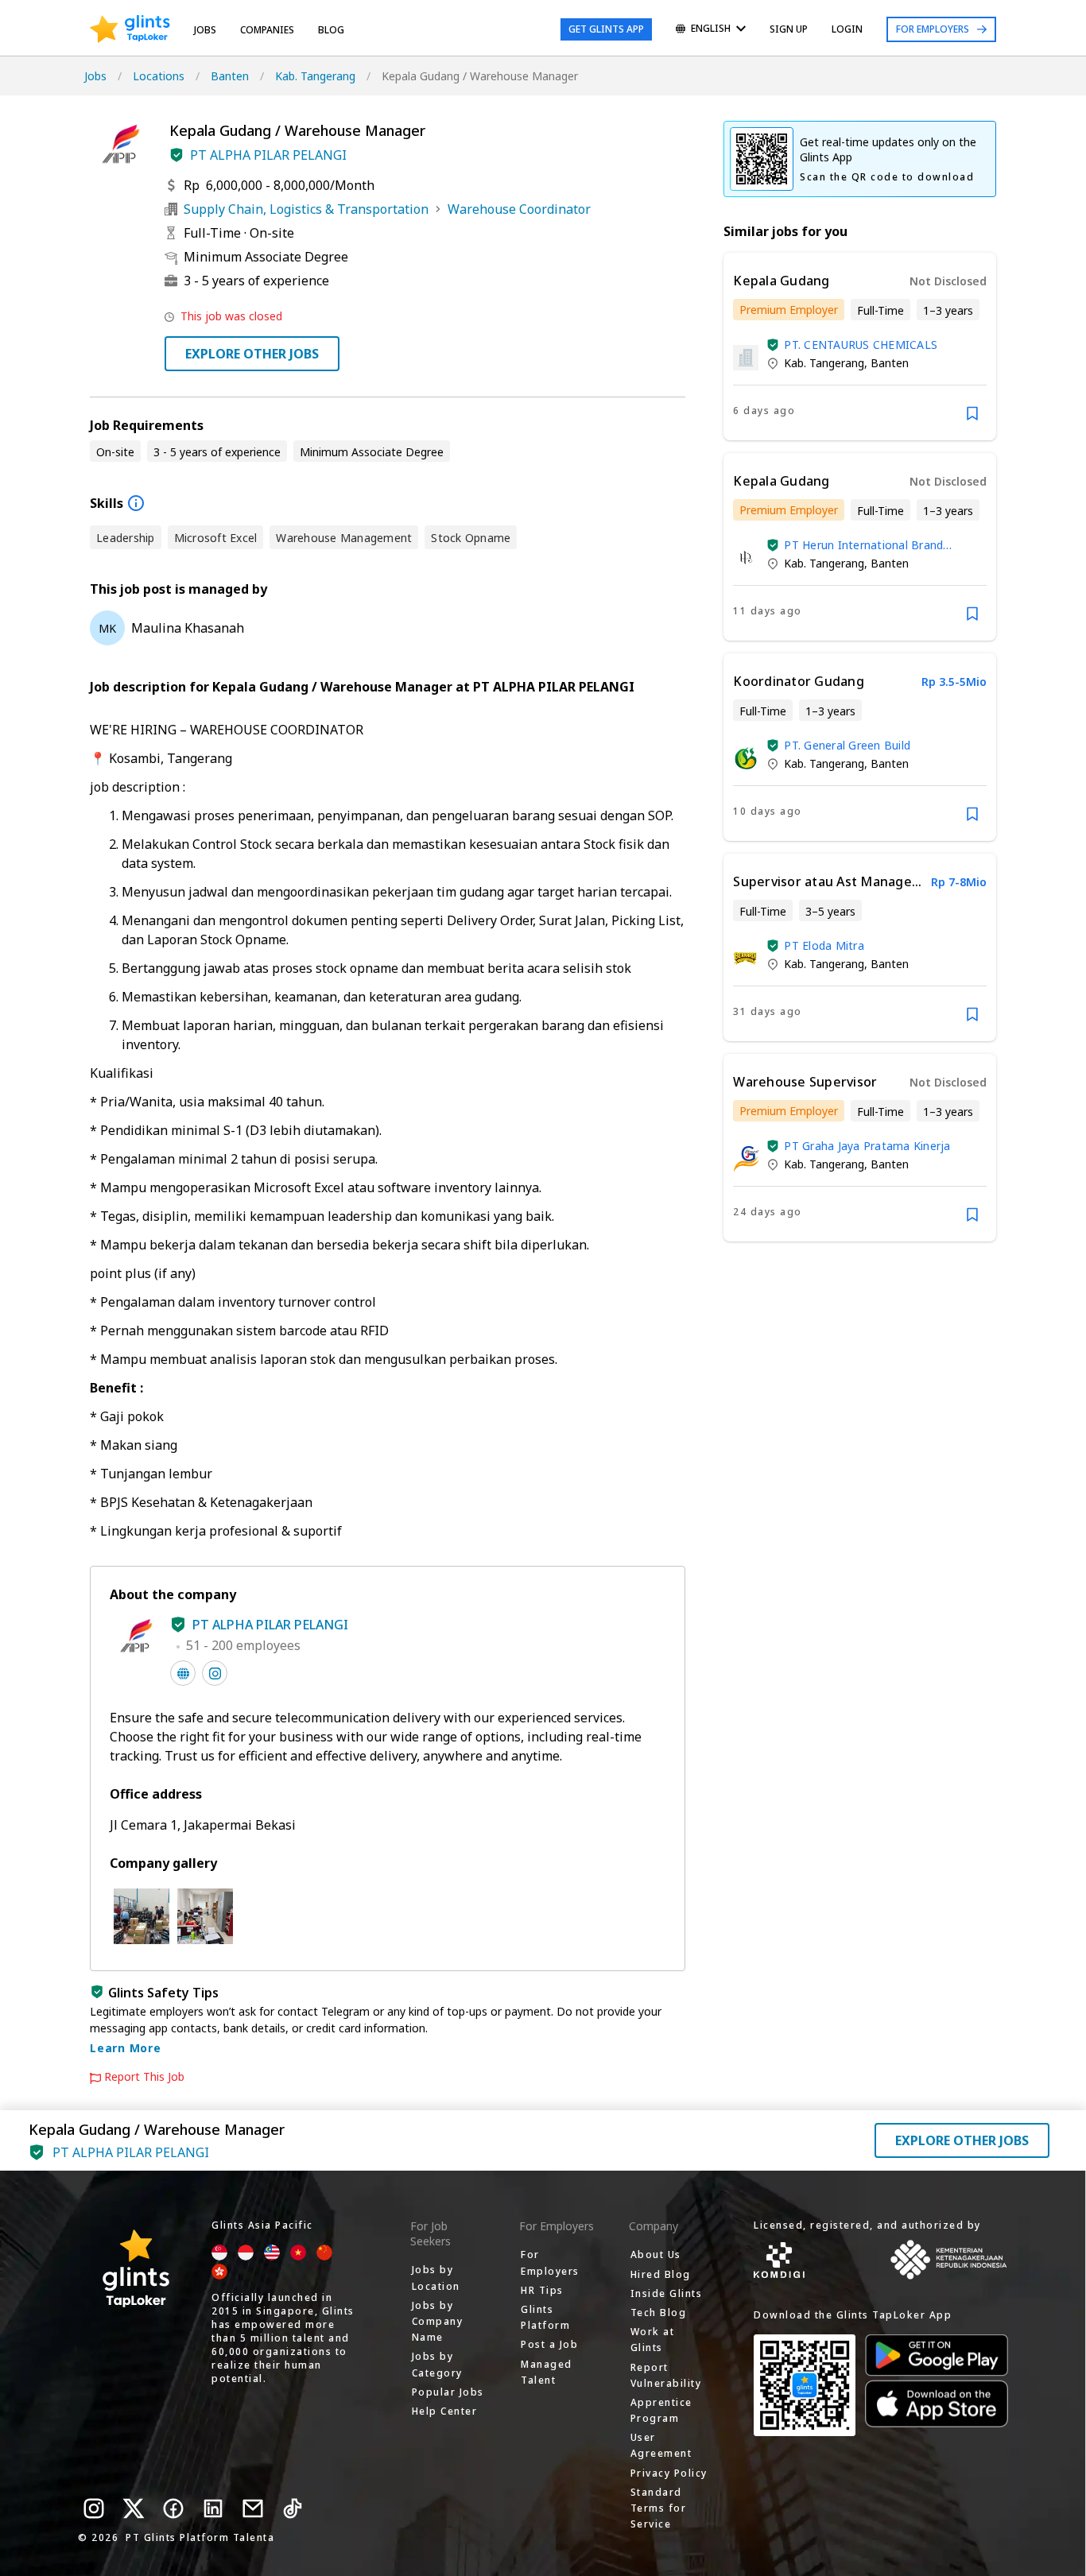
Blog (331, 30)
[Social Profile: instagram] (215, 1673)
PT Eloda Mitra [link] (824, 945)
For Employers (933, 29)
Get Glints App (606, 29)
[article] (860, 347)
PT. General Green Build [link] (847, 745)
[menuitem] (711, 30)
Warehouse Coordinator (519, 209)
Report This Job (144, 2077)
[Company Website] (183, 1673)
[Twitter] (134, 2508)
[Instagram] (94, 2508)
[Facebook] (173, 2508)
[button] (176, 155)
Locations (159, 76)
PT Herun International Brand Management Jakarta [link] (863, 545)
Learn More (126, 2048)
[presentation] (130, 29)
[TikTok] (293, 2508)
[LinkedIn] (213, 2508)
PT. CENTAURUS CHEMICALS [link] (861, 345)
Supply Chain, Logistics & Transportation (306, 209)
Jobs (205, 30)
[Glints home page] (130, 29)
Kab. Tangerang (315, 76)
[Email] (253, 2508)
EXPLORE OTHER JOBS (252, 354)
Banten (230, 76)
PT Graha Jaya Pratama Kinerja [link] (867, 1146)
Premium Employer (789, 310)
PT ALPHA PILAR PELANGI (268, 155)
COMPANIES (267, 30)
